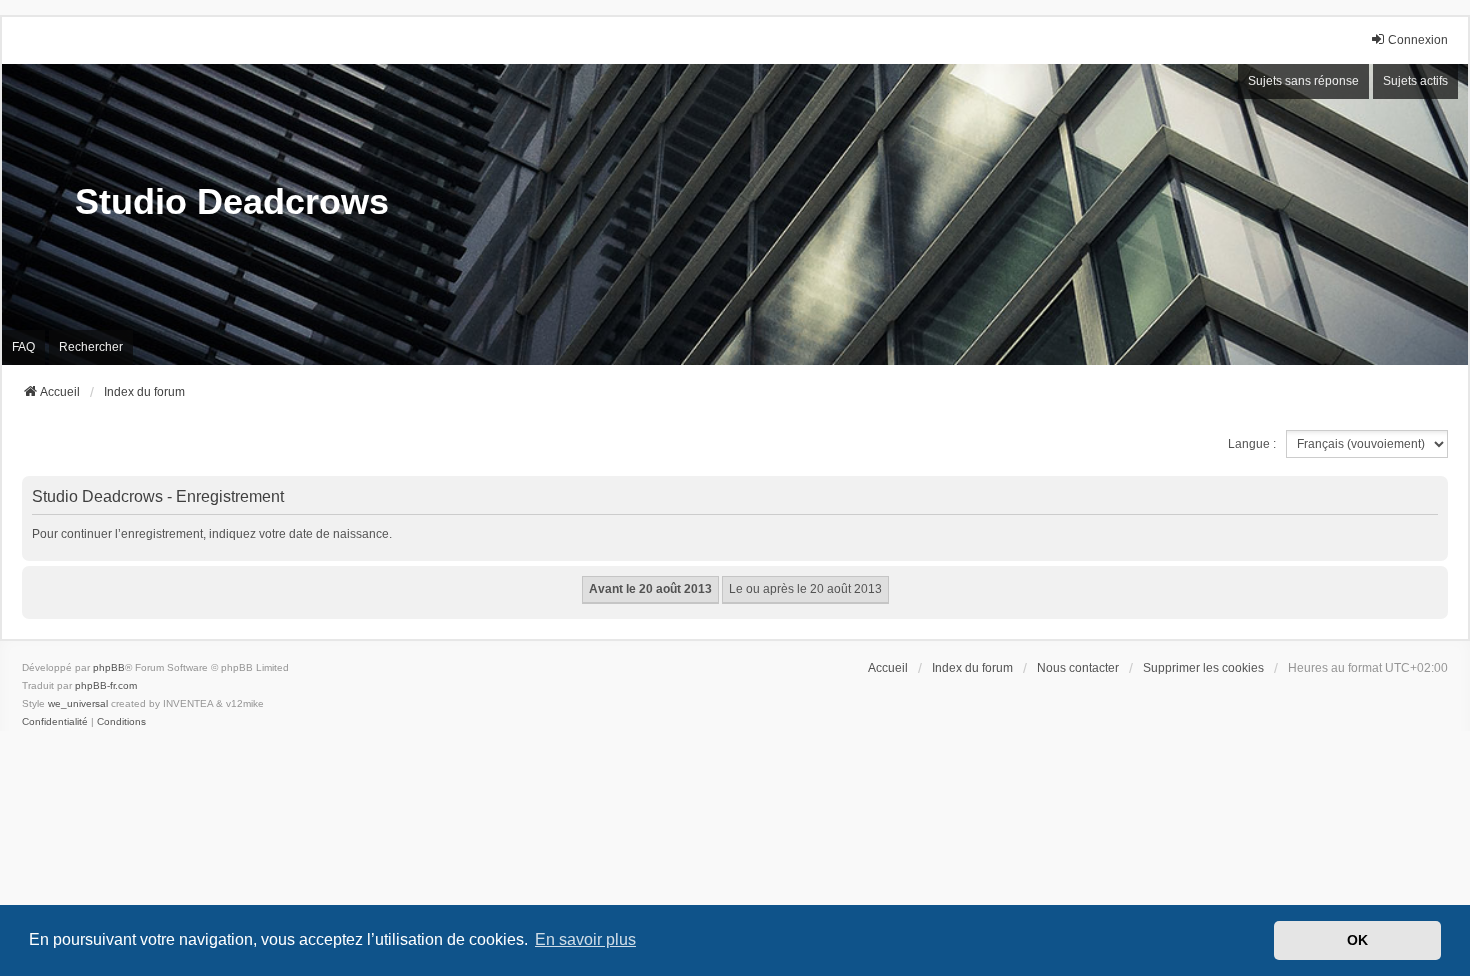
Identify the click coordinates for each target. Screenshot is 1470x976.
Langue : (1252, 444)
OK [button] (1357, 940)
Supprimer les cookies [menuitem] (1203, 668)
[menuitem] (55, 722)
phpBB (109, 667)
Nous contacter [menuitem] (1078, 668)
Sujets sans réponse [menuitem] (1303, 81)
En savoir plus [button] (585, 939)
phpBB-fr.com (106, 685)
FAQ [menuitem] (23, 347)
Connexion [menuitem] (1418, 40)
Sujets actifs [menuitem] (1415, 81)
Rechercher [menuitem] (91, 347)
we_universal (78, 703)
